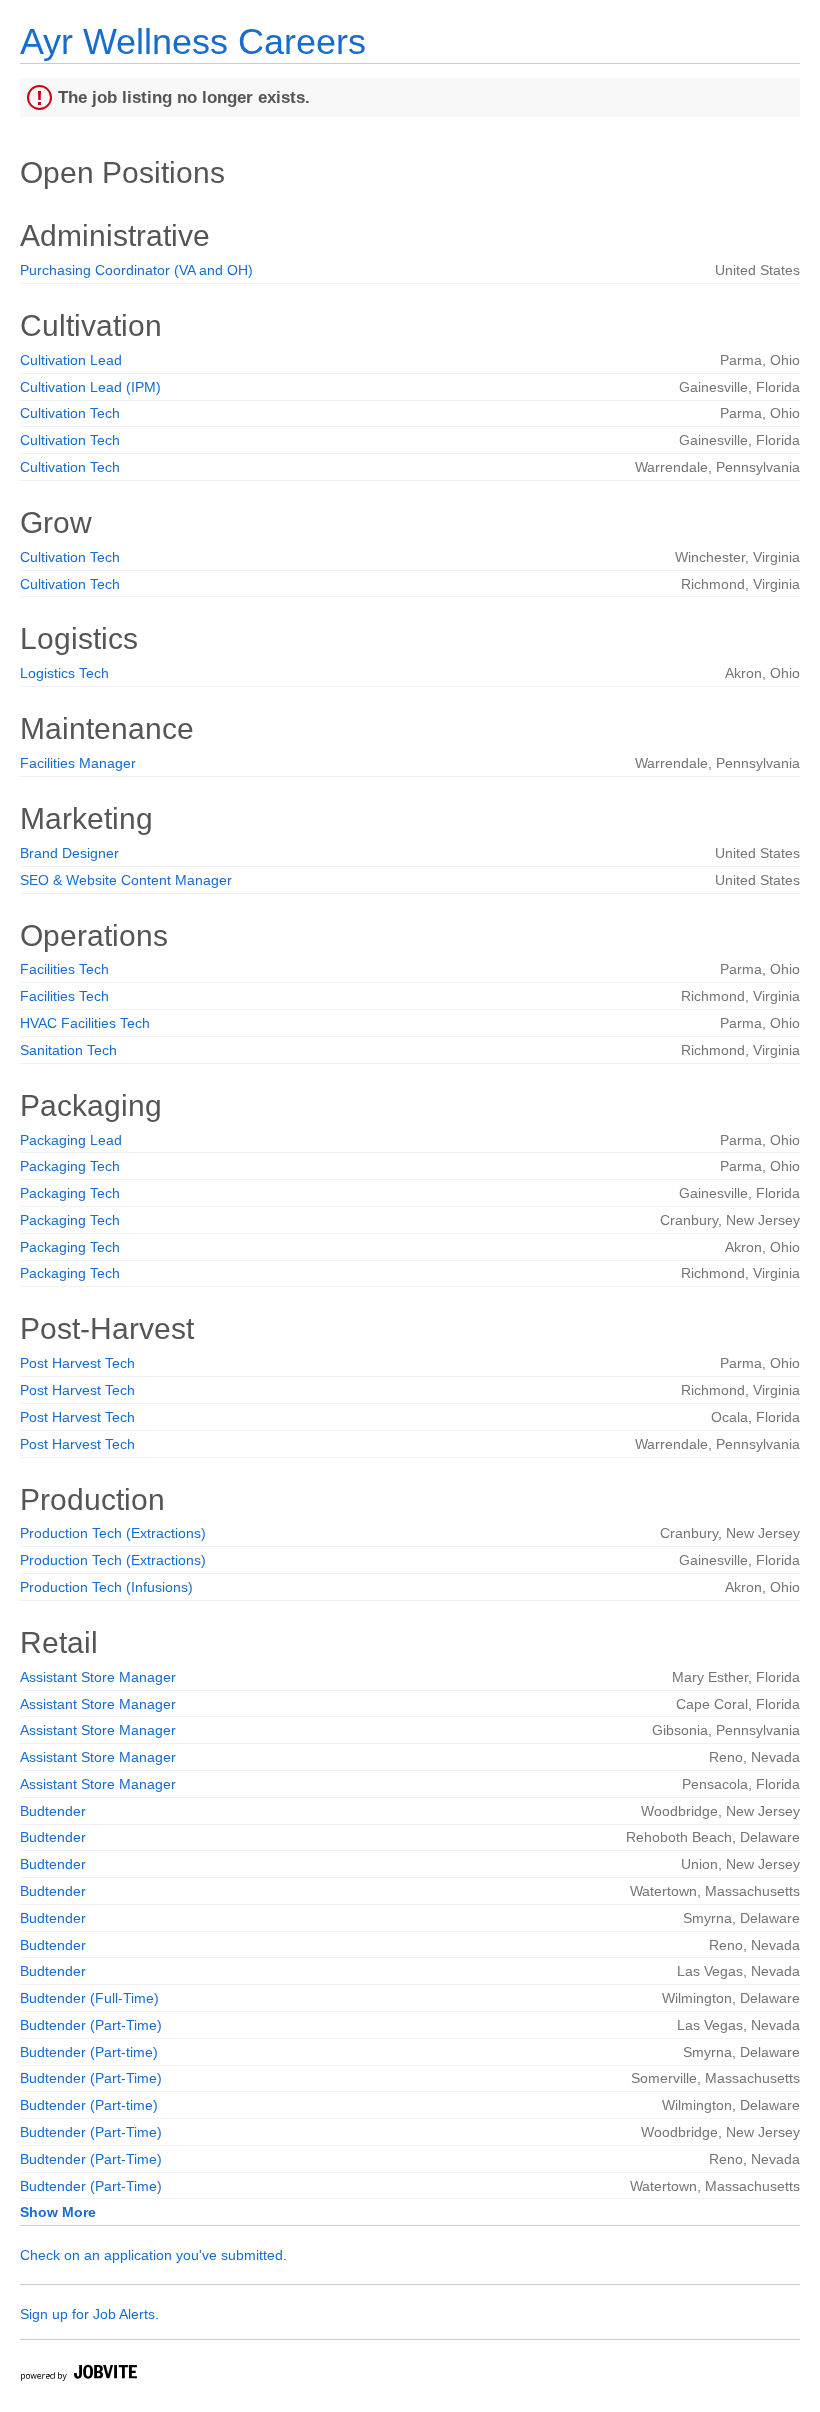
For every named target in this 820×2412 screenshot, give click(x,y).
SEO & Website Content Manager (126, 880)
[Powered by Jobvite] (78, 2375)
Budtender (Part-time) (89, 2052)
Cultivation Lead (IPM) (90, 387)
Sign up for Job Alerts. (89, 2314)
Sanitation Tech (68, 1050)
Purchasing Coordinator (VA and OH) (136, 270)
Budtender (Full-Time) (89, 1998)
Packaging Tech (70, 1166)
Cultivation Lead (71, 360)
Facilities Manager (78, 763)
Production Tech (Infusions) (106, 1587)
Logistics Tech (64, 673)
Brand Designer (69, 853)
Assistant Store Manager (98, 1677)
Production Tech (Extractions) (113, 1533)
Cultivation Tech (70, 413)
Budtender (53, 1811)
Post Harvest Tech (77, 1363)
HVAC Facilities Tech (85, 1023)
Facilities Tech (64, 969)
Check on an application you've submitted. (153, 2255)
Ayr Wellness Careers (193, 41)
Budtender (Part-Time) (91, 2025)
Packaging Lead (71, 1140)
